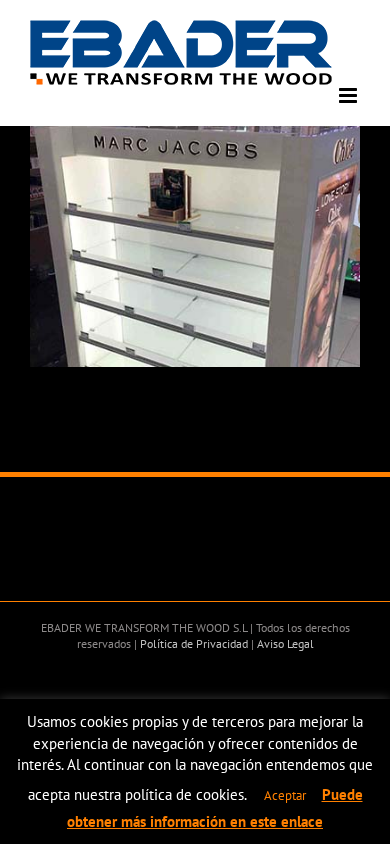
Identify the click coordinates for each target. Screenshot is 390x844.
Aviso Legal (284, 643)
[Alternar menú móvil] (349, 95)
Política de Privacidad (192, 643)
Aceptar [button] (285, 795)
